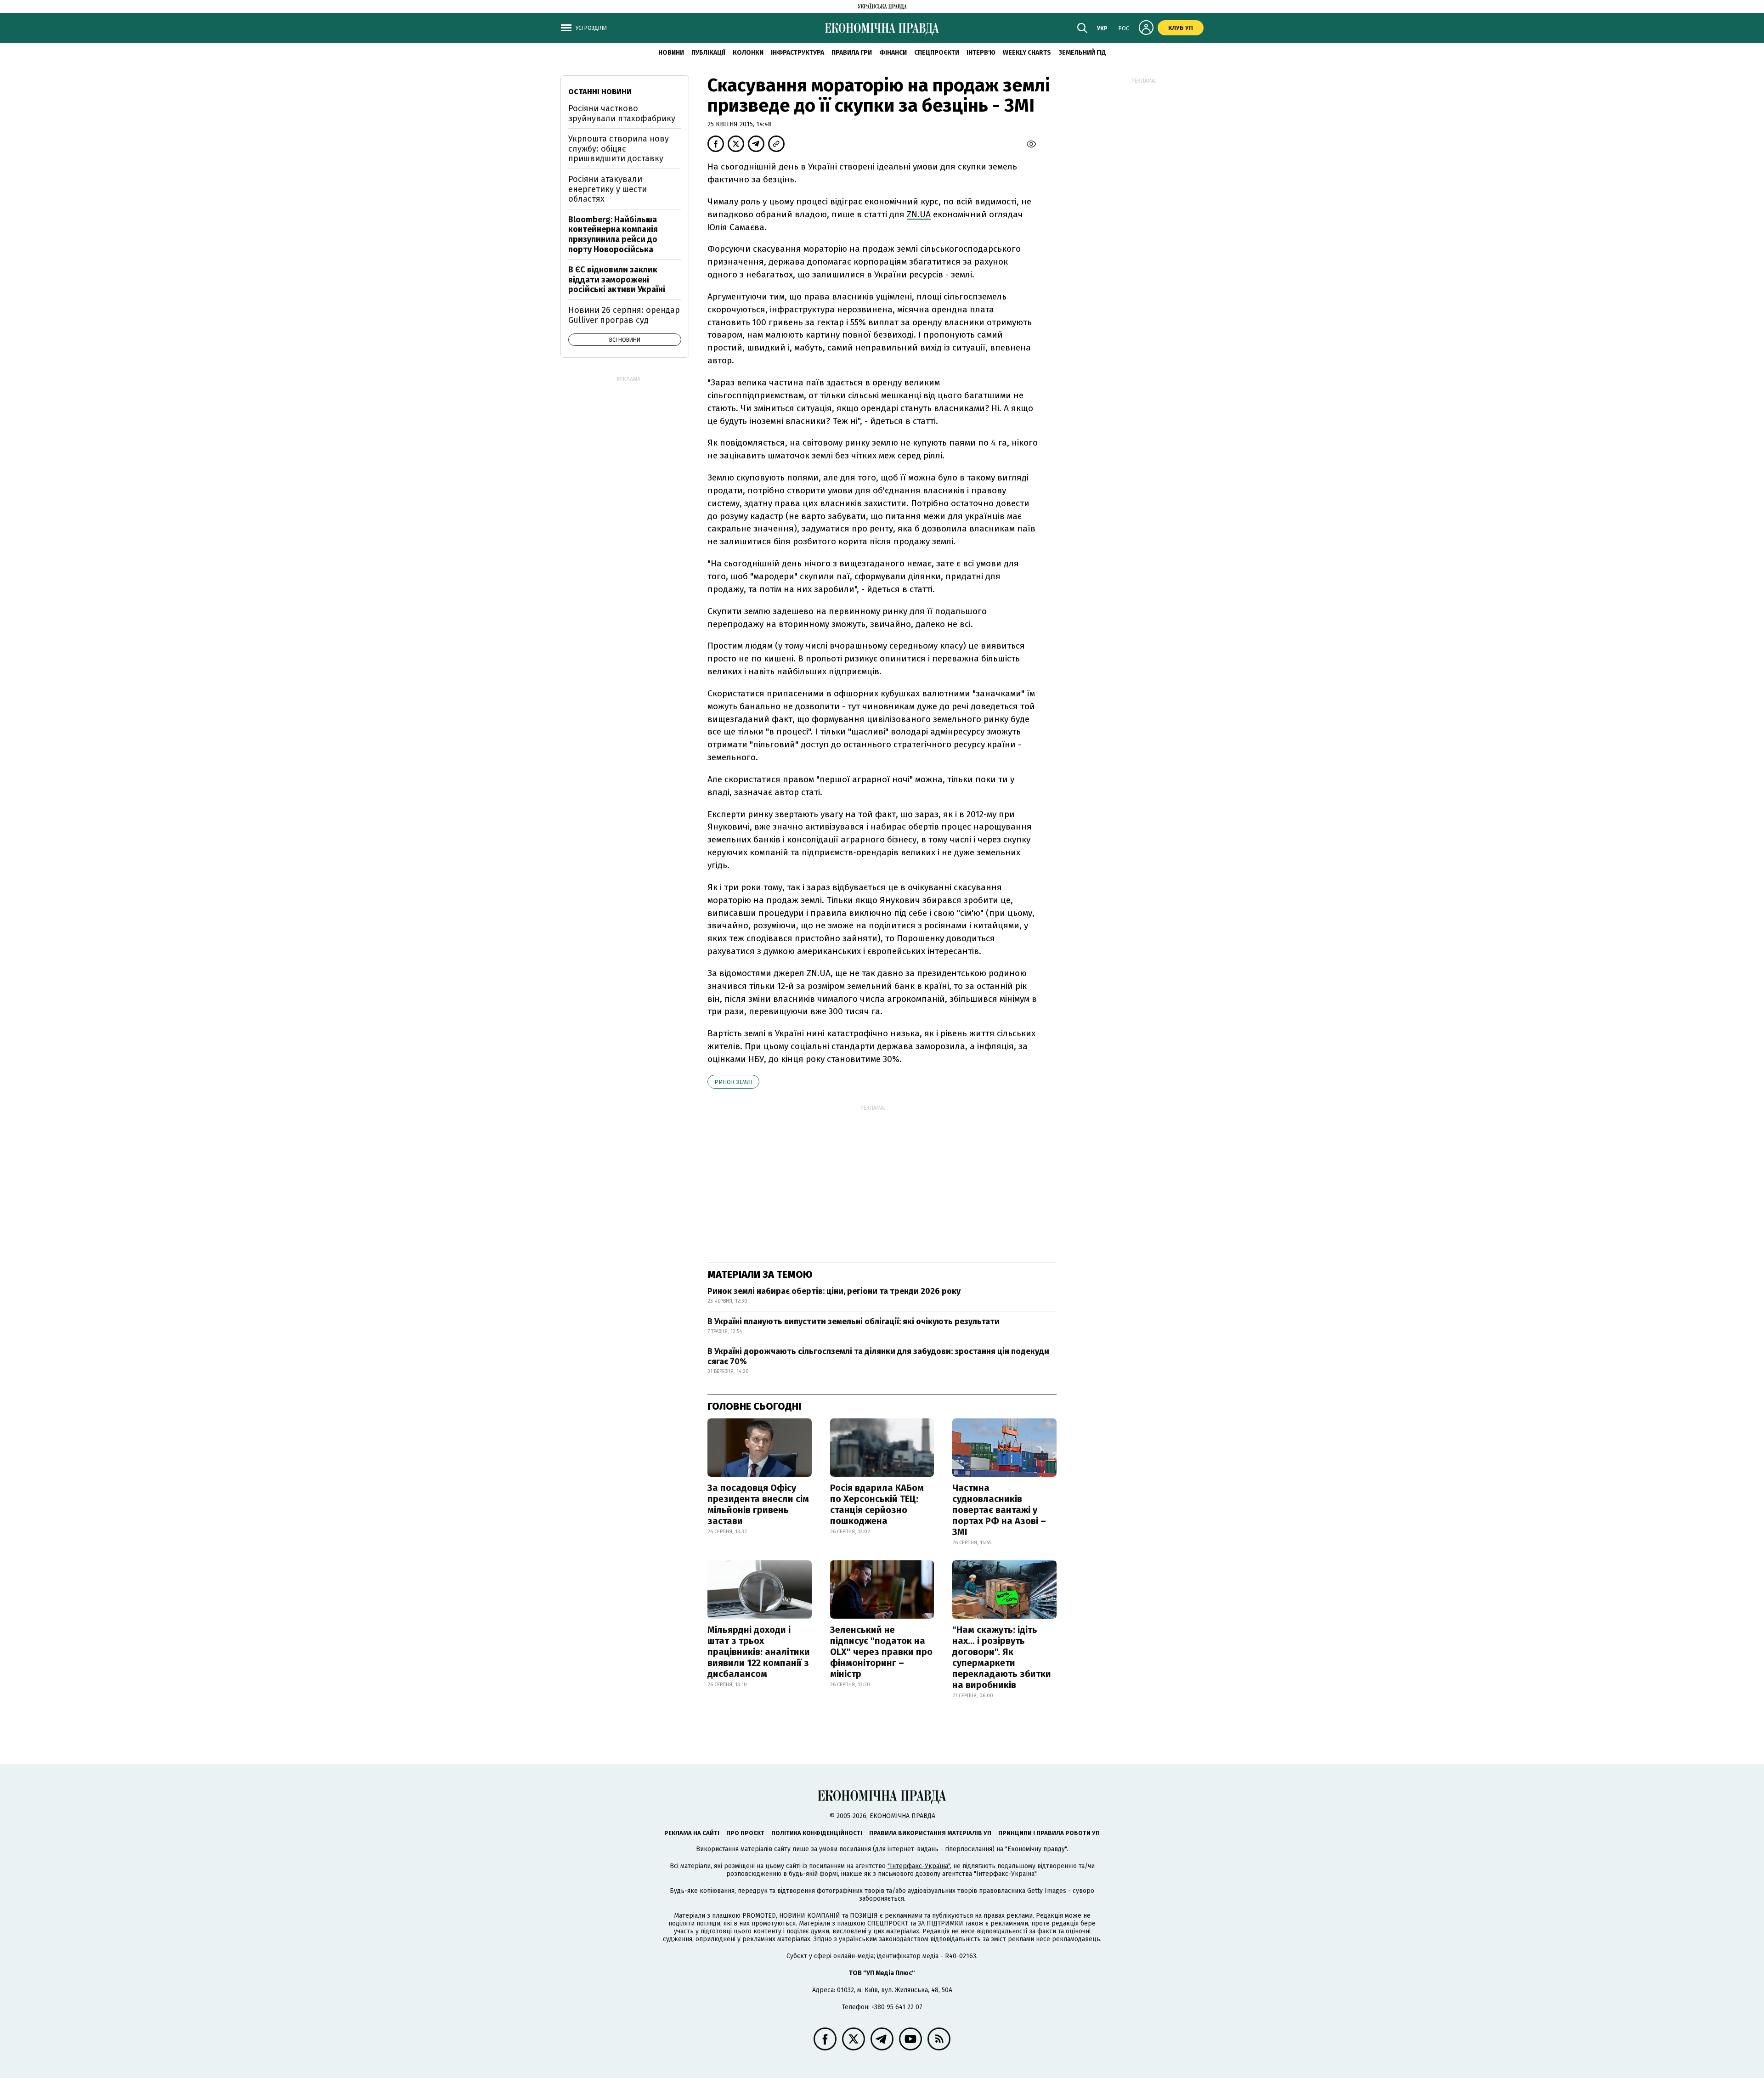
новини (671, 53)
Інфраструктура (797, 53)
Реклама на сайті (692, 1833)
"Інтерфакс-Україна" (919, 1866)
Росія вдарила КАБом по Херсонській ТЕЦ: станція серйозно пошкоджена (877, 1504)
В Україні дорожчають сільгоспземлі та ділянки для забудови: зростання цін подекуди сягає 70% (878, 1356)
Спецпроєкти (937, 53)
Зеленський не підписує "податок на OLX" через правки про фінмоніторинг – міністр (881, 1652)
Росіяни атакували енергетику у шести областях (608, 189)
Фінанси (893, 53)
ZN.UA (919, 214)
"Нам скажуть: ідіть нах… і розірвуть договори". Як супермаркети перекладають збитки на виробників (1002, 1657)
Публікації (708, 53)
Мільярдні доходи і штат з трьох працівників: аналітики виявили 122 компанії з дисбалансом (759, 1652)
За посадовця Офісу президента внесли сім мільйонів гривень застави (758, 1504)
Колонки (748, 53)
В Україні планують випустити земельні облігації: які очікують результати (854, 1321)
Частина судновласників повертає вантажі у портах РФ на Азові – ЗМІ (999, 1510)
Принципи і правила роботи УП (1049, 1833)
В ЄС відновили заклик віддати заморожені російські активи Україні (617, 280)
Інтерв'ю (981, 53)
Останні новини (600, 92)
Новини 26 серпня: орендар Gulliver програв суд (624, 315)
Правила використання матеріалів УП (930, 1833)
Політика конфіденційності (817, 1833)
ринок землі (733, 1082)
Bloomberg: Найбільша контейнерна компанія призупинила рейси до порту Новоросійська (613, 234)
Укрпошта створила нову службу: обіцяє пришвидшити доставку (619, 149)
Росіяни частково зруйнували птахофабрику (622, 113)
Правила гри (852, 53)
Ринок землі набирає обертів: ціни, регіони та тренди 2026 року (834, 1291)
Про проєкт (745, 1833)
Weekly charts (1027, 53)
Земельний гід (1082, 53)
